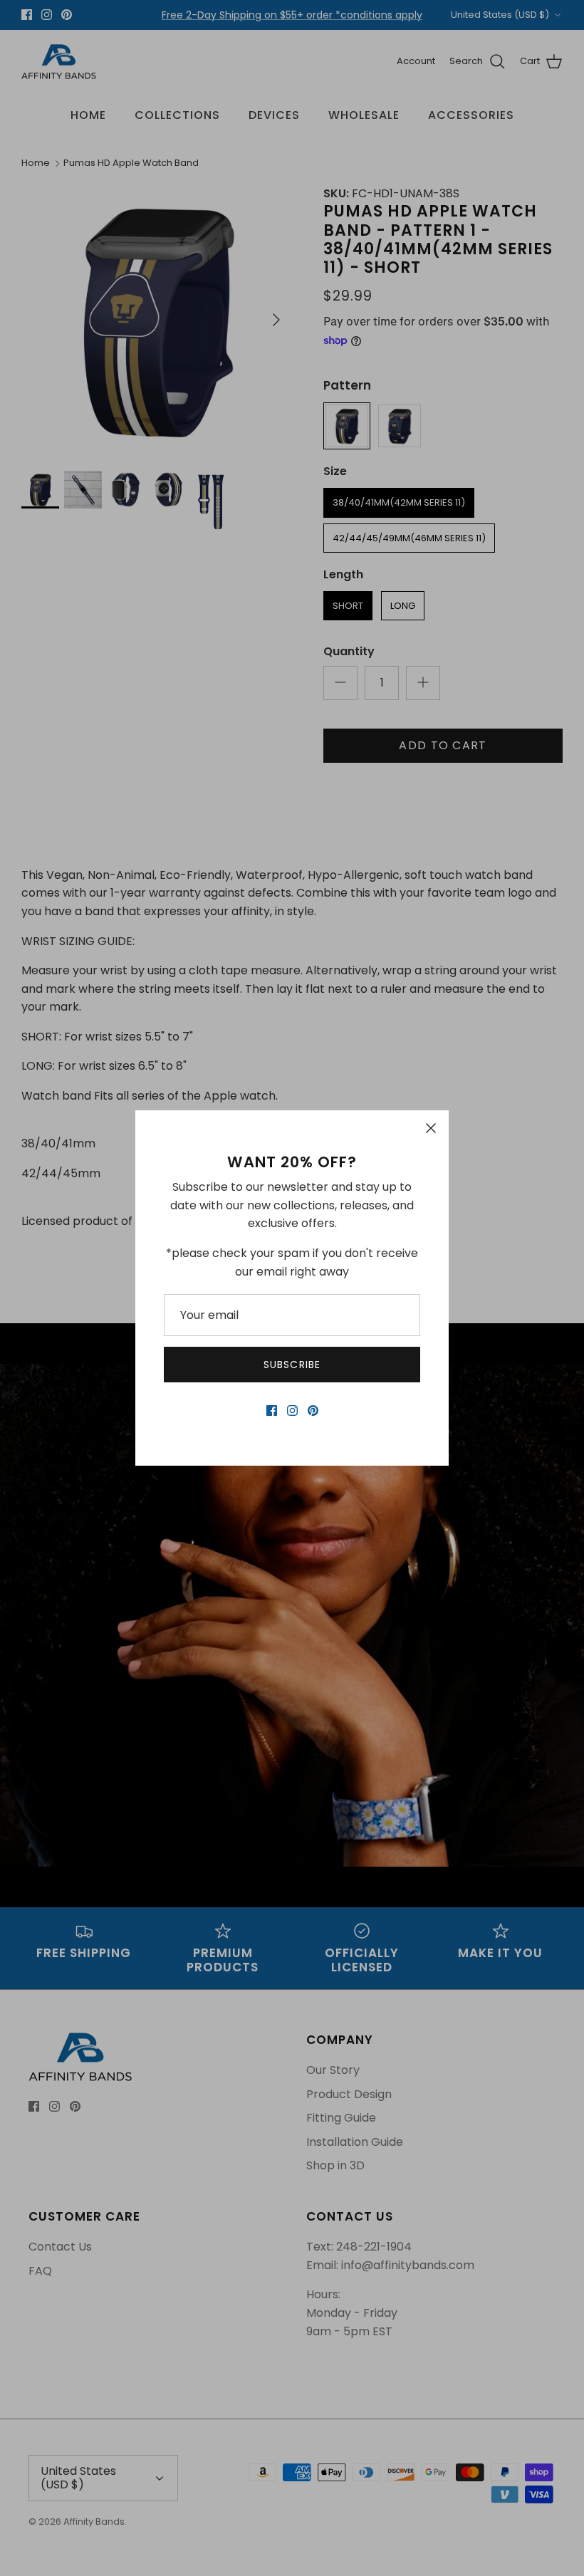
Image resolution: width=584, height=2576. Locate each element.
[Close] (431, 1128)
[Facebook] (272, 1410)
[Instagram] (292, 1410)
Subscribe (292, 1365)
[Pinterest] (313, 1410)
